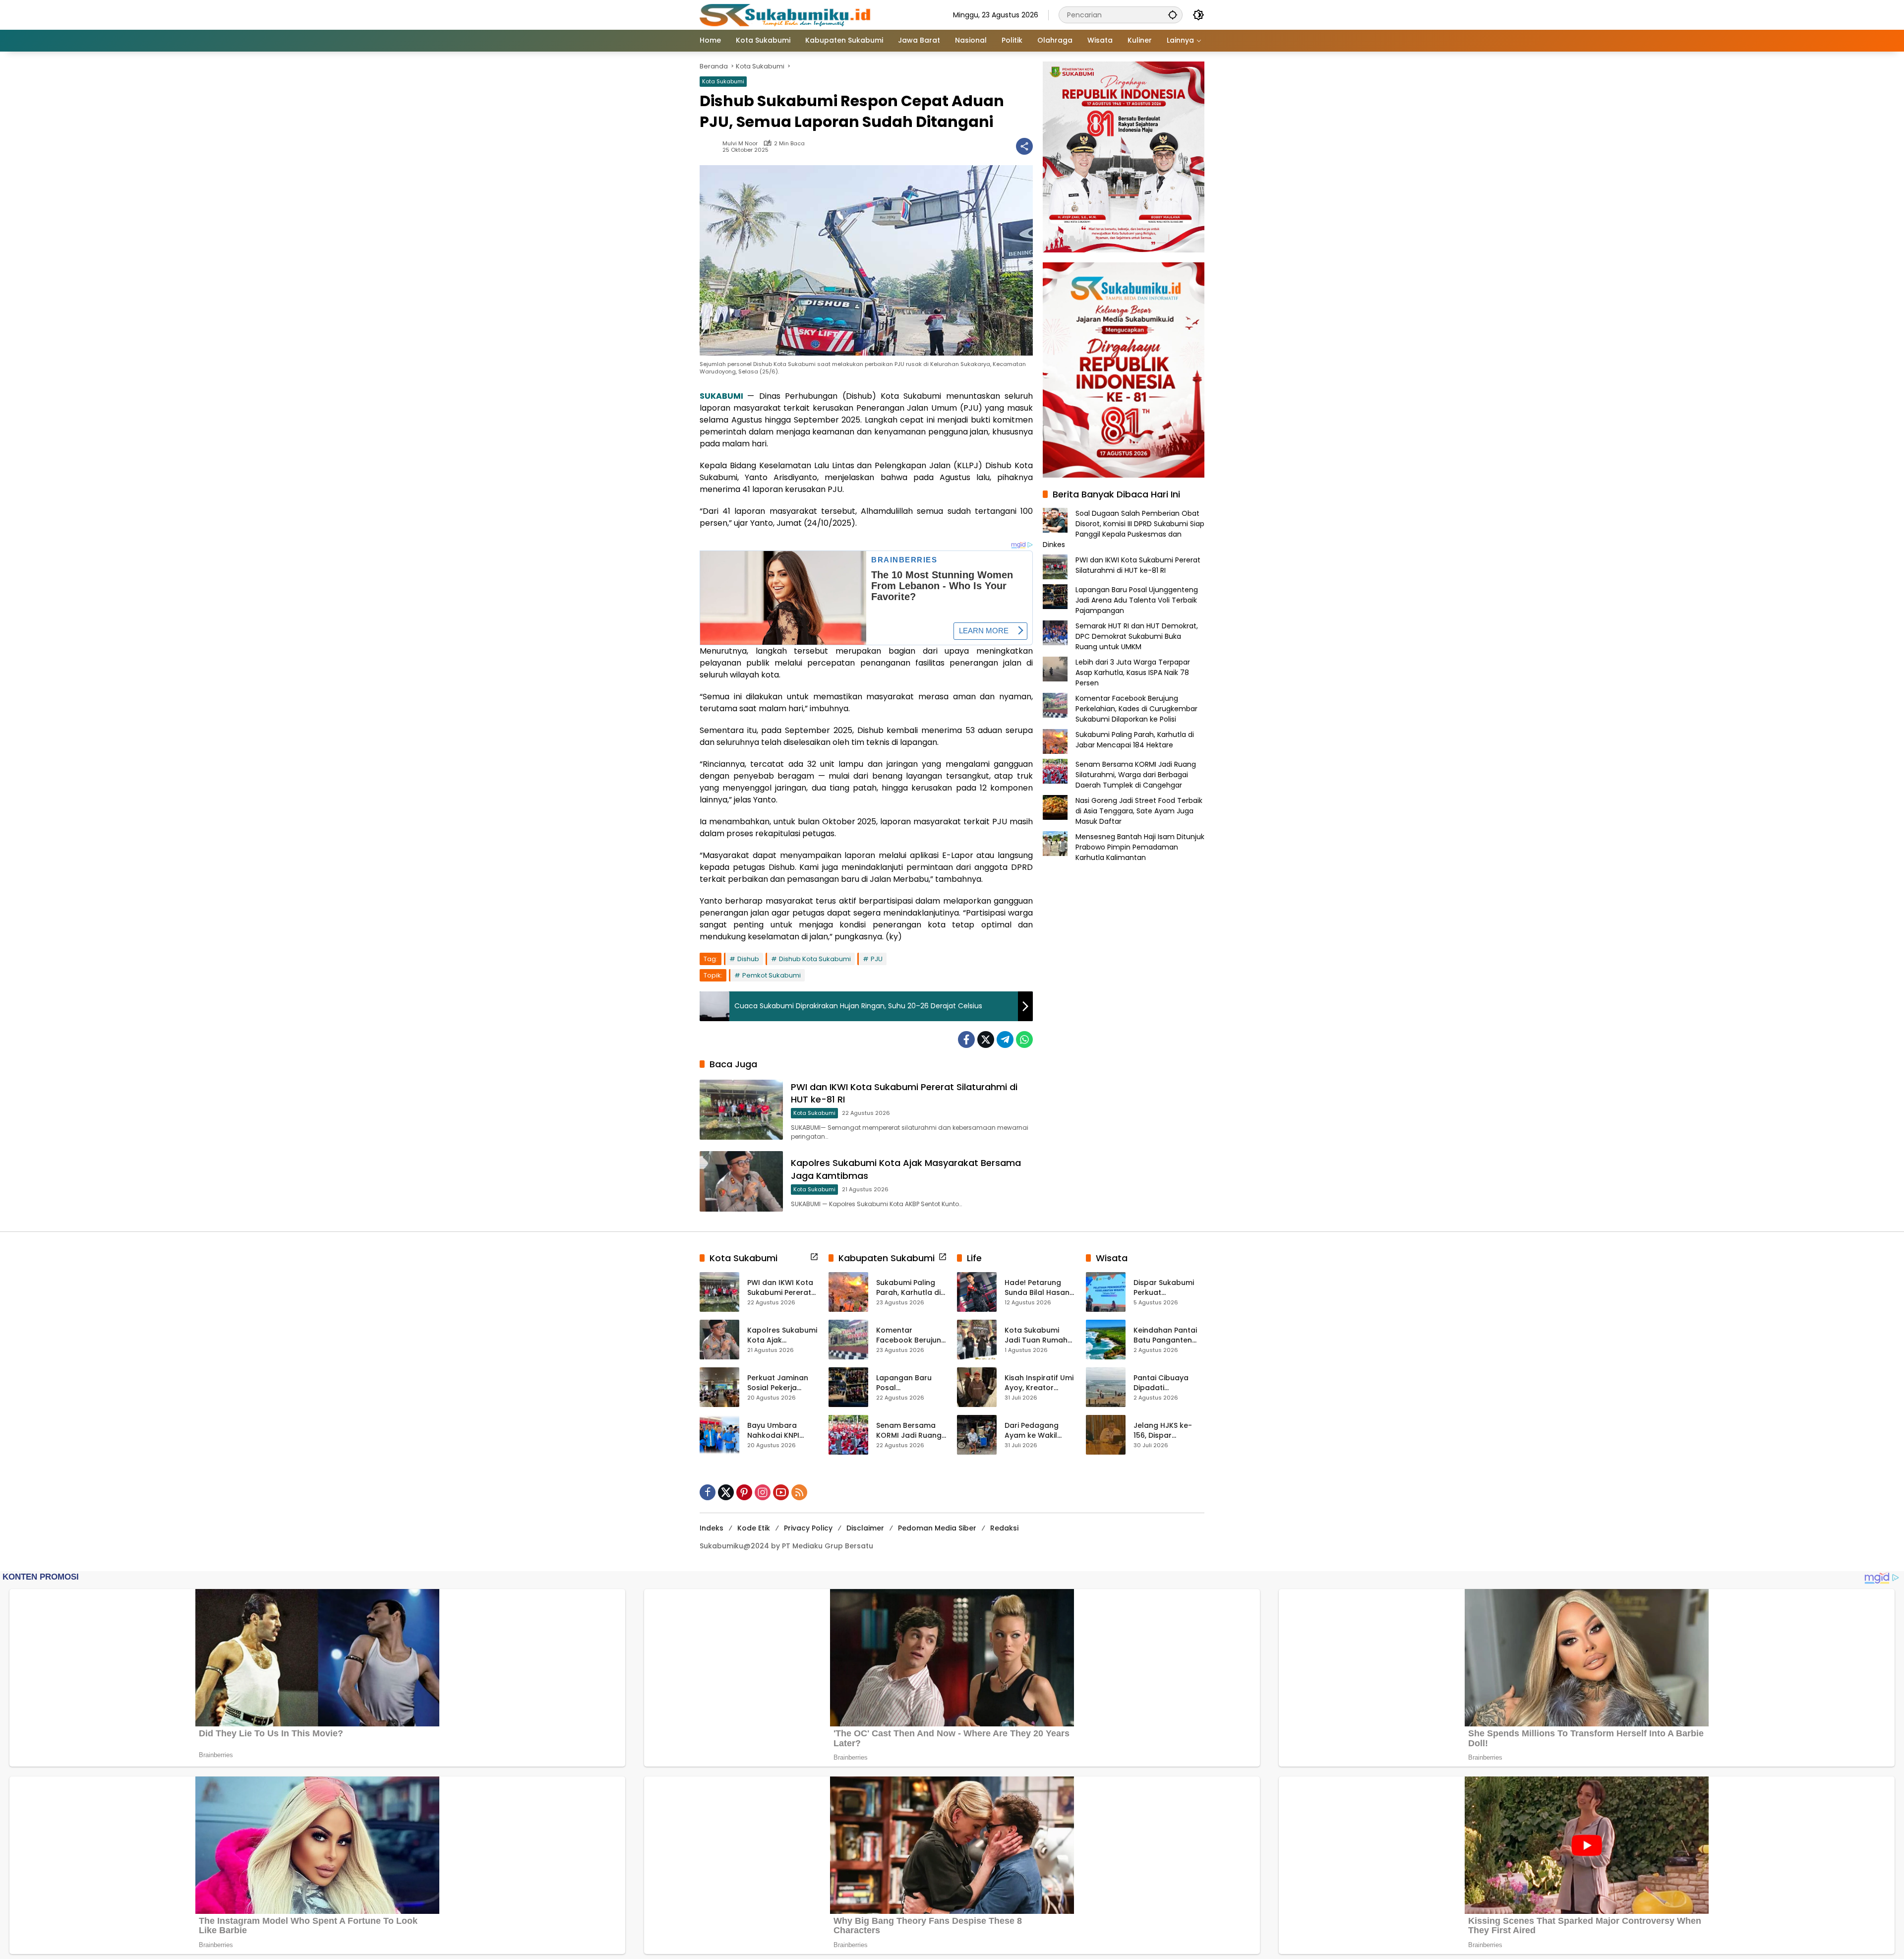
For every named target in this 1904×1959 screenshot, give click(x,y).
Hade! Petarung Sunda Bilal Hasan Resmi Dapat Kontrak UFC (1037, 1288)
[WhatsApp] (1024, 1040)
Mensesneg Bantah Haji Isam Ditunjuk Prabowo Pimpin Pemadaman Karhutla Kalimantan (1140, 847)
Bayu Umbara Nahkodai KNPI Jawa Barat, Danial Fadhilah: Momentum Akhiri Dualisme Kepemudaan (781, 1431)
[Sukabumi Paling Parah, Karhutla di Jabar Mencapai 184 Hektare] (848, 1292)
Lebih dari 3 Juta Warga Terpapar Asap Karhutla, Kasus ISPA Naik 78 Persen (1133, 672)
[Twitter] (986, 1040)
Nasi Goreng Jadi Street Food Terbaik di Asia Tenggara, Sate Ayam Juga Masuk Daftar (1139, 810)
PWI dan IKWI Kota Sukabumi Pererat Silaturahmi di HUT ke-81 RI (1138, 565)
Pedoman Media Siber (937, 1528)
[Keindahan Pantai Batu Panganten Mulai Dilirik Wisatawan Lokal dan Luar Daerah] (1106, 1340)
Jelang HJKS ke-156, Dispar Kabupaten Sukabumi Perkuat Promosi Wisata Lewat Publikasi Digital (1166, 1431)
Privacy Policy (808, 1528)
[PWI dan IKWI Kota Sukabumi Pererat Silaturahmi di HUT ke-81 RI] (741, 1110)
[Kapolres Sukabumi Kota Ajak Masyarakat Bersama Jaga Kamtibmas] (741, 1181)
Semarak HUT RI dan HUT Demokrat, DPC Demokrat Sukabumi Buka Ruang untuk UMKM (1137, 636)
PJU (877, 959)
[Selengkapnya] (814, 1257)
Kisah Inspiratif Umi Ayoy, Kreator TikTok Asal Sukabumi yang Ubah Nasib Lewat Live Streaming (1039, 1383)
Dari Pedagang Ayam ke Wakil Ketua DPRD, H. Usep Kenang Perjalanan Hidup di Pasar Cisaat (1040, 1431)
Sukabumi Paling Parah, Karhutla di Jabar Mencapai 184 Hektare (1135, 739)
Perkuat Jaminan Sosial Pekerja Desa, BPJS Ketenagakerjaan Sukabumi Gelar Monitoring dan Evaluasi (779, 1383)
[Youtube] (781, 1492)
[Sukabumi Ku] (786, 14)
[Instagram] (763, 1492)
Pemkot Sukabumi (772, 975)
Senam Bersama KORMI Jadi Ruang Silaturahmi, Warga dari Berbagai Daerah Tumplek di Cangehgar (1136, 774)
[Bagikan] (1024, 146)
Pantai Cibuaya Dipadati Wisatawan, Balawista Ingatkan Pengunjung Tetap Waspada (1169, 1383)
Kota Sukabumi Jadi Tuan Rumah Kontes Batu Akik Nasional (1036, 1335)
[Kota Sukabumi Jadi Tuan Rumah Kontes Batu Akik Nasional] (977, 1340)
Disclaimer (865, 1528)
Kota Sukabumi (723, 81)
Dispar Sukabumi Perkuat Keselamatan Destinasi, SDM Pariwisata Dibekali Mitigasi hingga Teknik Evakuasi (1167, 1288)
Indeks (712, 1528)
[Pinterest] (744, 1492)
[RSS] (799, 1492)
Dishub (748, 959)
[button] (1173, 15)
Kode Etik (754, 1528)
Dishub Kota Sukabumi (815, 959)
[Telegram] (1005, 1040)
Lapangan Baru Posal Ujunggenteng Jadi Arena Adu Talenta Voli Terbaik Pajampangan (1137, 600)
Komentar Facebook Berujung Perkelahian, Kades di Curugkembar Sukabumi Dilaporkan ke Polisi (1136, 708)
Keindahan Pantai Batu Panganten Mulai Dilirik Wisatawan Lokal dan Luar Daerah (1165, 1335)
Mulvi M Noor (740, 144)
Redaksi (1004, 1528)
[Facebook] (966, 1040)
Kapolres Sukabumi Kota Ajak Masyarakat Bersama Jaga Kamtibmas (782, 1335)
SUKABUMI (721, 396)
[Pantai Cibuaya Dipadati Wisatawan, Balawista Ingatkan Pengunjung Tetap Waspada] (1106, 1387)
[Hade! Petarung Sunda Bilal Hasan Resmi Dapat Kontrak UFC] (977, 1292)
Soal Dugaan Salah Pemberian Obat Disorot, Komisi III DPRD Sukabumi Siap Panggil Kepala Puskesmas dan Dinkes (1124, 528)
